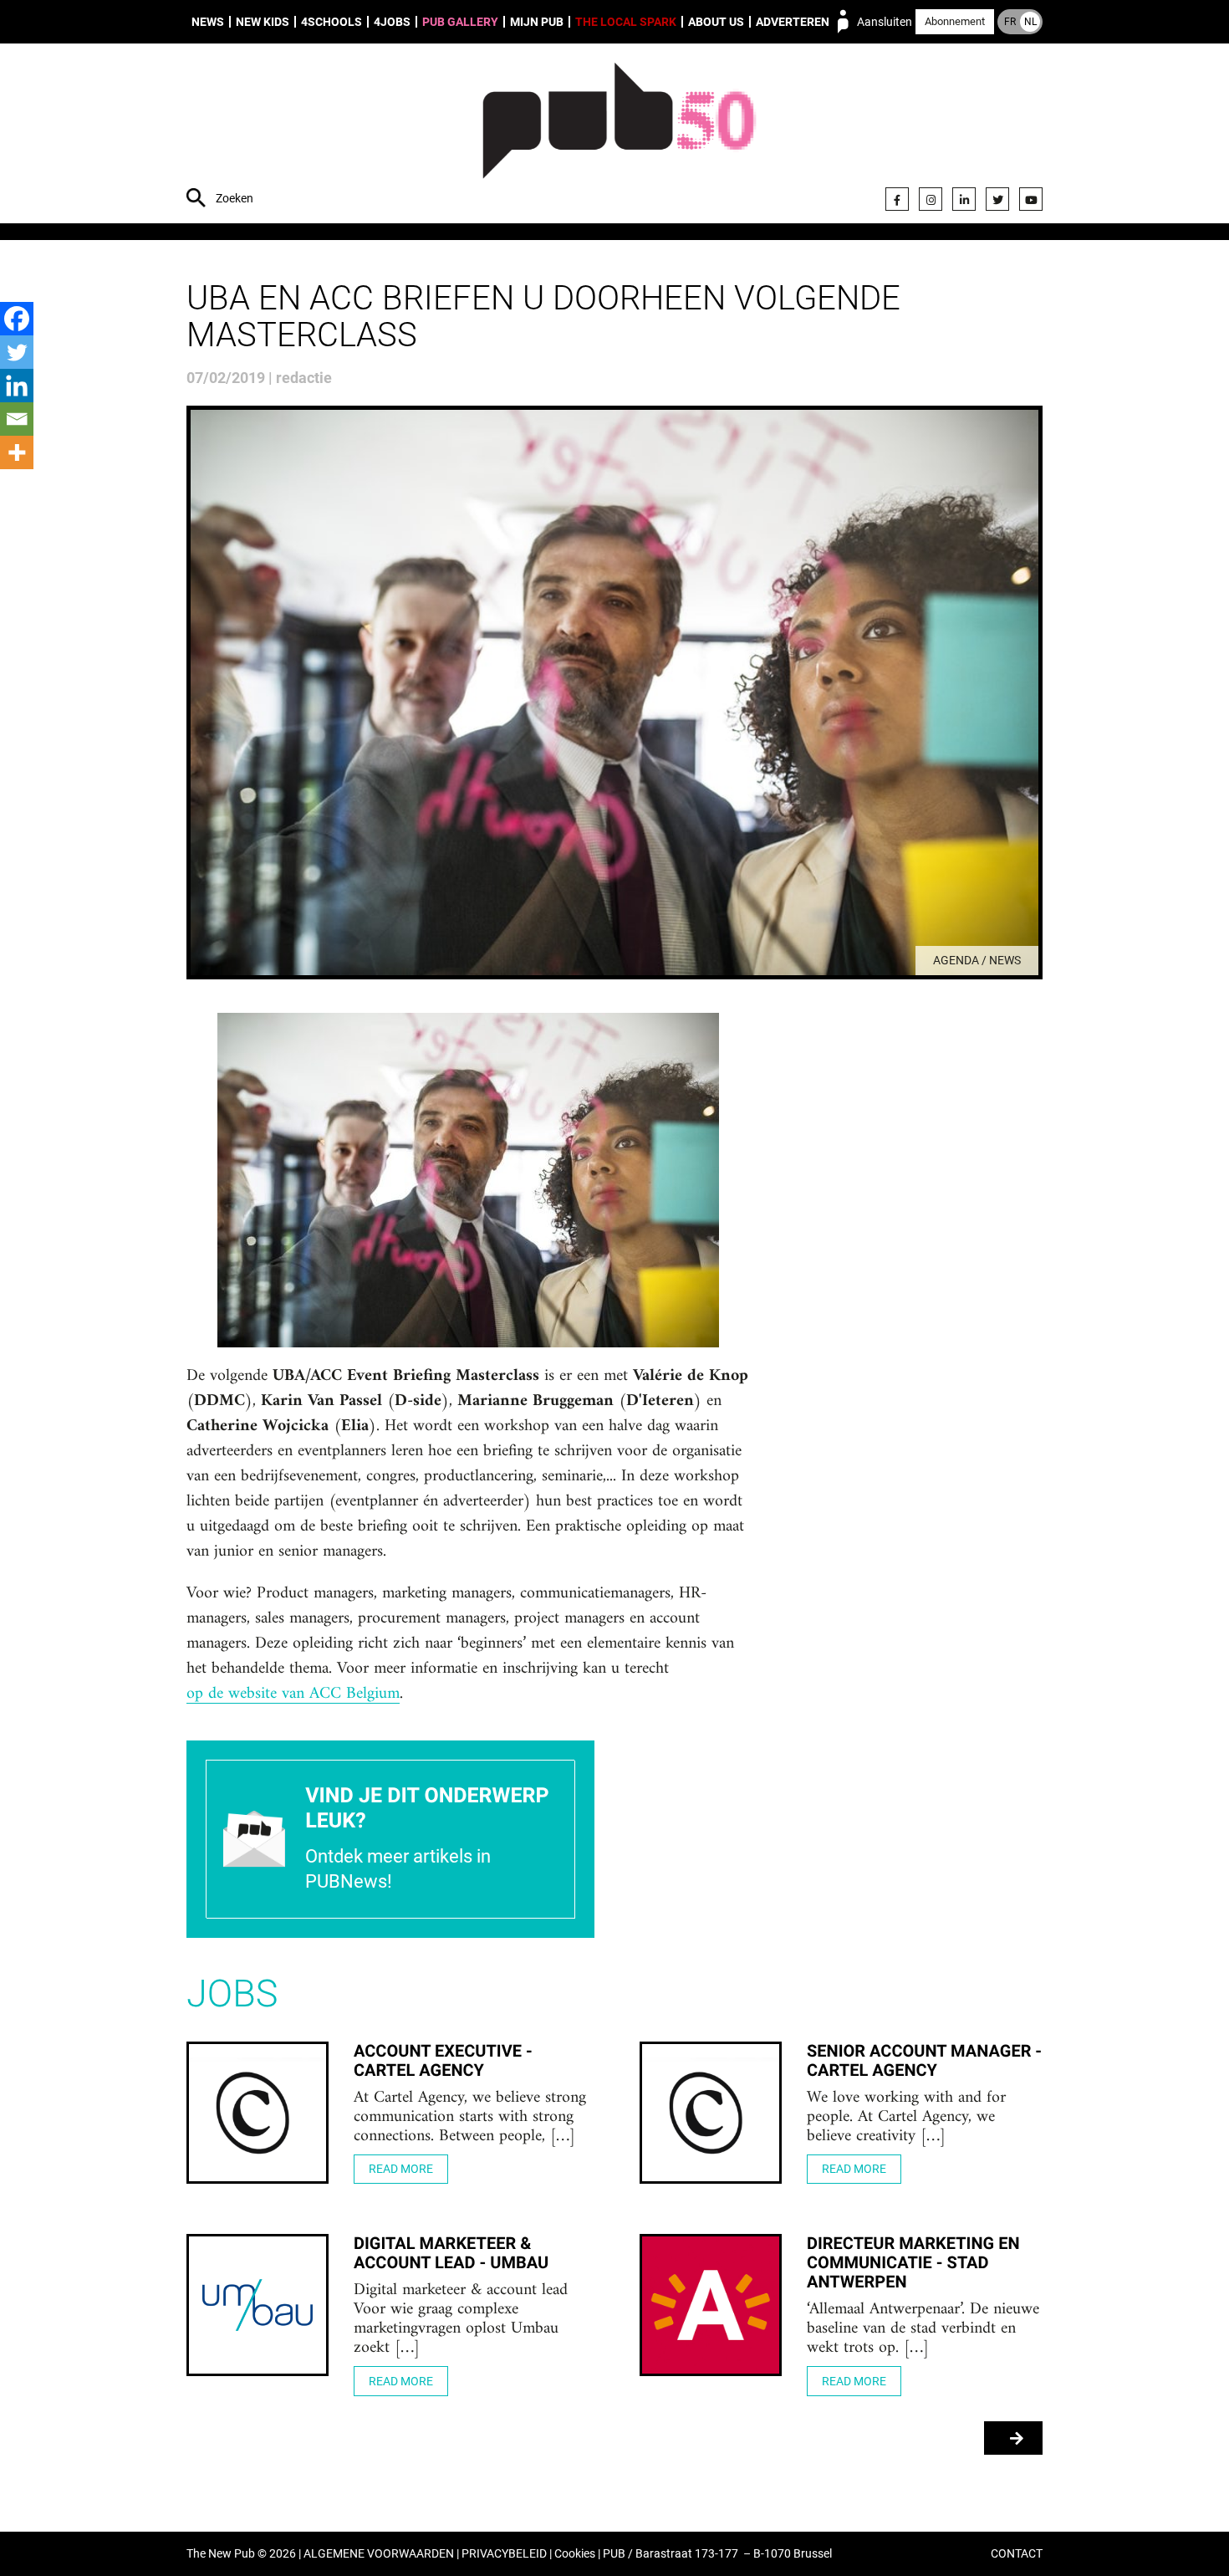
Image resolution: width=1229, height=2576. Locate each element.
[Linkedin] (17, 386)
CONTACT (1017, 2554)
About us (716, 22)
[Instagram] (931, 199)
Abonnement (955, 21)
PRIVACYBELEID (504, 2554)
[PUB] (619, 135)
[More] (17, 452)
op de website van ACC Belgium (293, 1694)
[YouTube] (1031, 199)
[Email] (17, 419)
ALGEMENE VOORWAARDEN (379, 2554)
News (208, 22)
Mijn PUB (537, 22)
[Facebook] (897, 199)
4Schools (331, 22)
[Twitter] (997, 199)
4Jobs (392, 22)
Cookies (575, 2554)
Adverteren (793, 22)
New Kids (263, 22)
